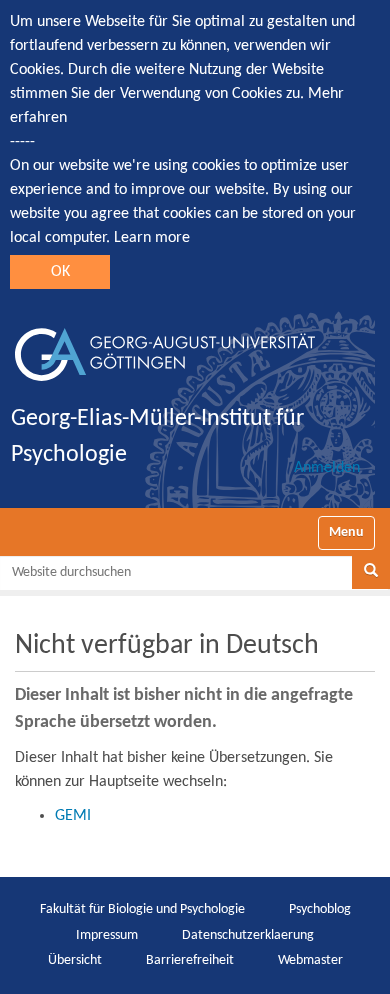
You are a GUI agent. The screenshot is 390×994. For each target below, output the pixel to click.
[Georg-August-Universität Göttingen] (165, 347)
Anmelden (327, 468)
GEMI (73, 816)
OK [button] (60, 272)
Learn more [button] (152, 238)
